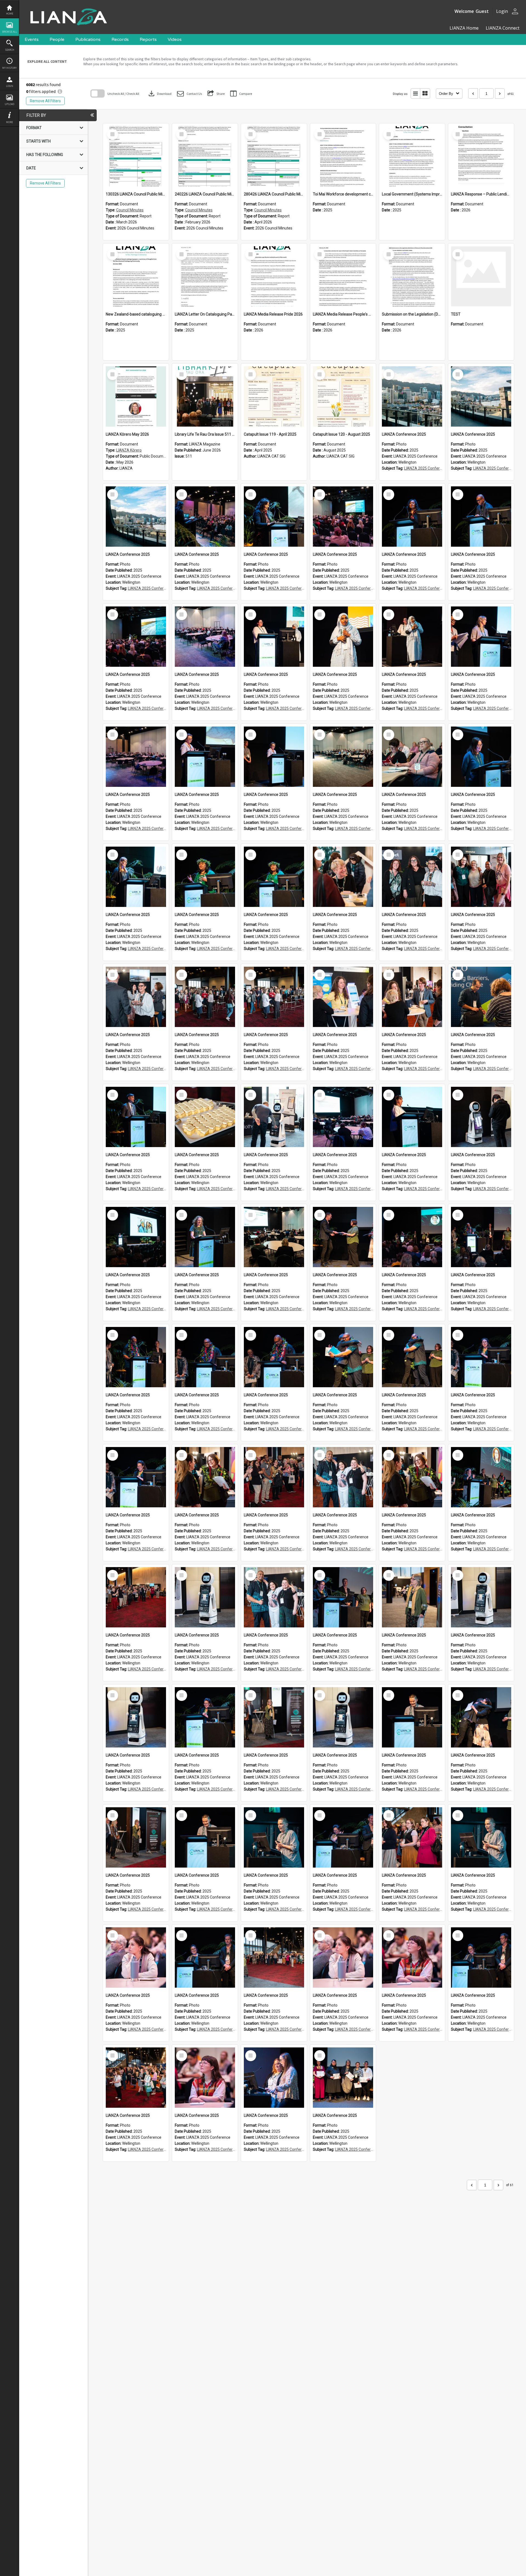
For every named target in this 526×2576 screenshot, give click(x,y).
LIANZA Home (464, 28)
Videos (175, 39)
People (57, 39)
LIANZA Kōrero (129, 450)
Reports (148, 39)
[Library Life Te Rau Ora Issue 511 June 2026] (205, 396)
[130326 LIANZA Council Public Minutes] (136, 156)
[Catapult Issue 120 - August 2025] (343, 396)
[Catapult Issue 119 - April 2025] (274, 396)
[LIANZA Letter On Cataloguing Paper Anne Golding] (205, 276)
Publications (88, 39)
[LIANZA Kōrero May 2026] (136, 396)
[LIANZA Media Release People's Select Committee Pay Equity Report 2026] (343, 276)
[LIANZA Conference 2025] (412, 396)
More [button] (9, 122)
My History (9, 68)
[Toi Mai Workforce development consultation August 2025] (343, 156)
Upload (9, 104)
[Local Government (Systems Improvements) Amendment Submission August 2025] (412, 156)
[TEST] (481, 276)
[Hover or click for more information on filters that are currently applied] (60, 91)
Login (10, 86)
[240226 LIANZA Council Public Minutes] (205, 156)
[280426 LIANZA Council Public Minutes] (274, 156)
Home (10, 14)
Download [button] (159, 93)
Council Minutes (130, 210)
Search (10, 50)
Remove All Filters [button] (45, 101)
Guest (482, 11)
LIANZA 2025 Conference (426, 468)
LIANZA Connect (502, 28)
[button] (189, 94)
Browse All (10, 32)
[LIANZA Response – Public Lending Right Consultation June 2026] (481, 156)
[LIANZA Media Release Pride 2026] (274, 276)
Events (32, 39)
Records (120, 39)
